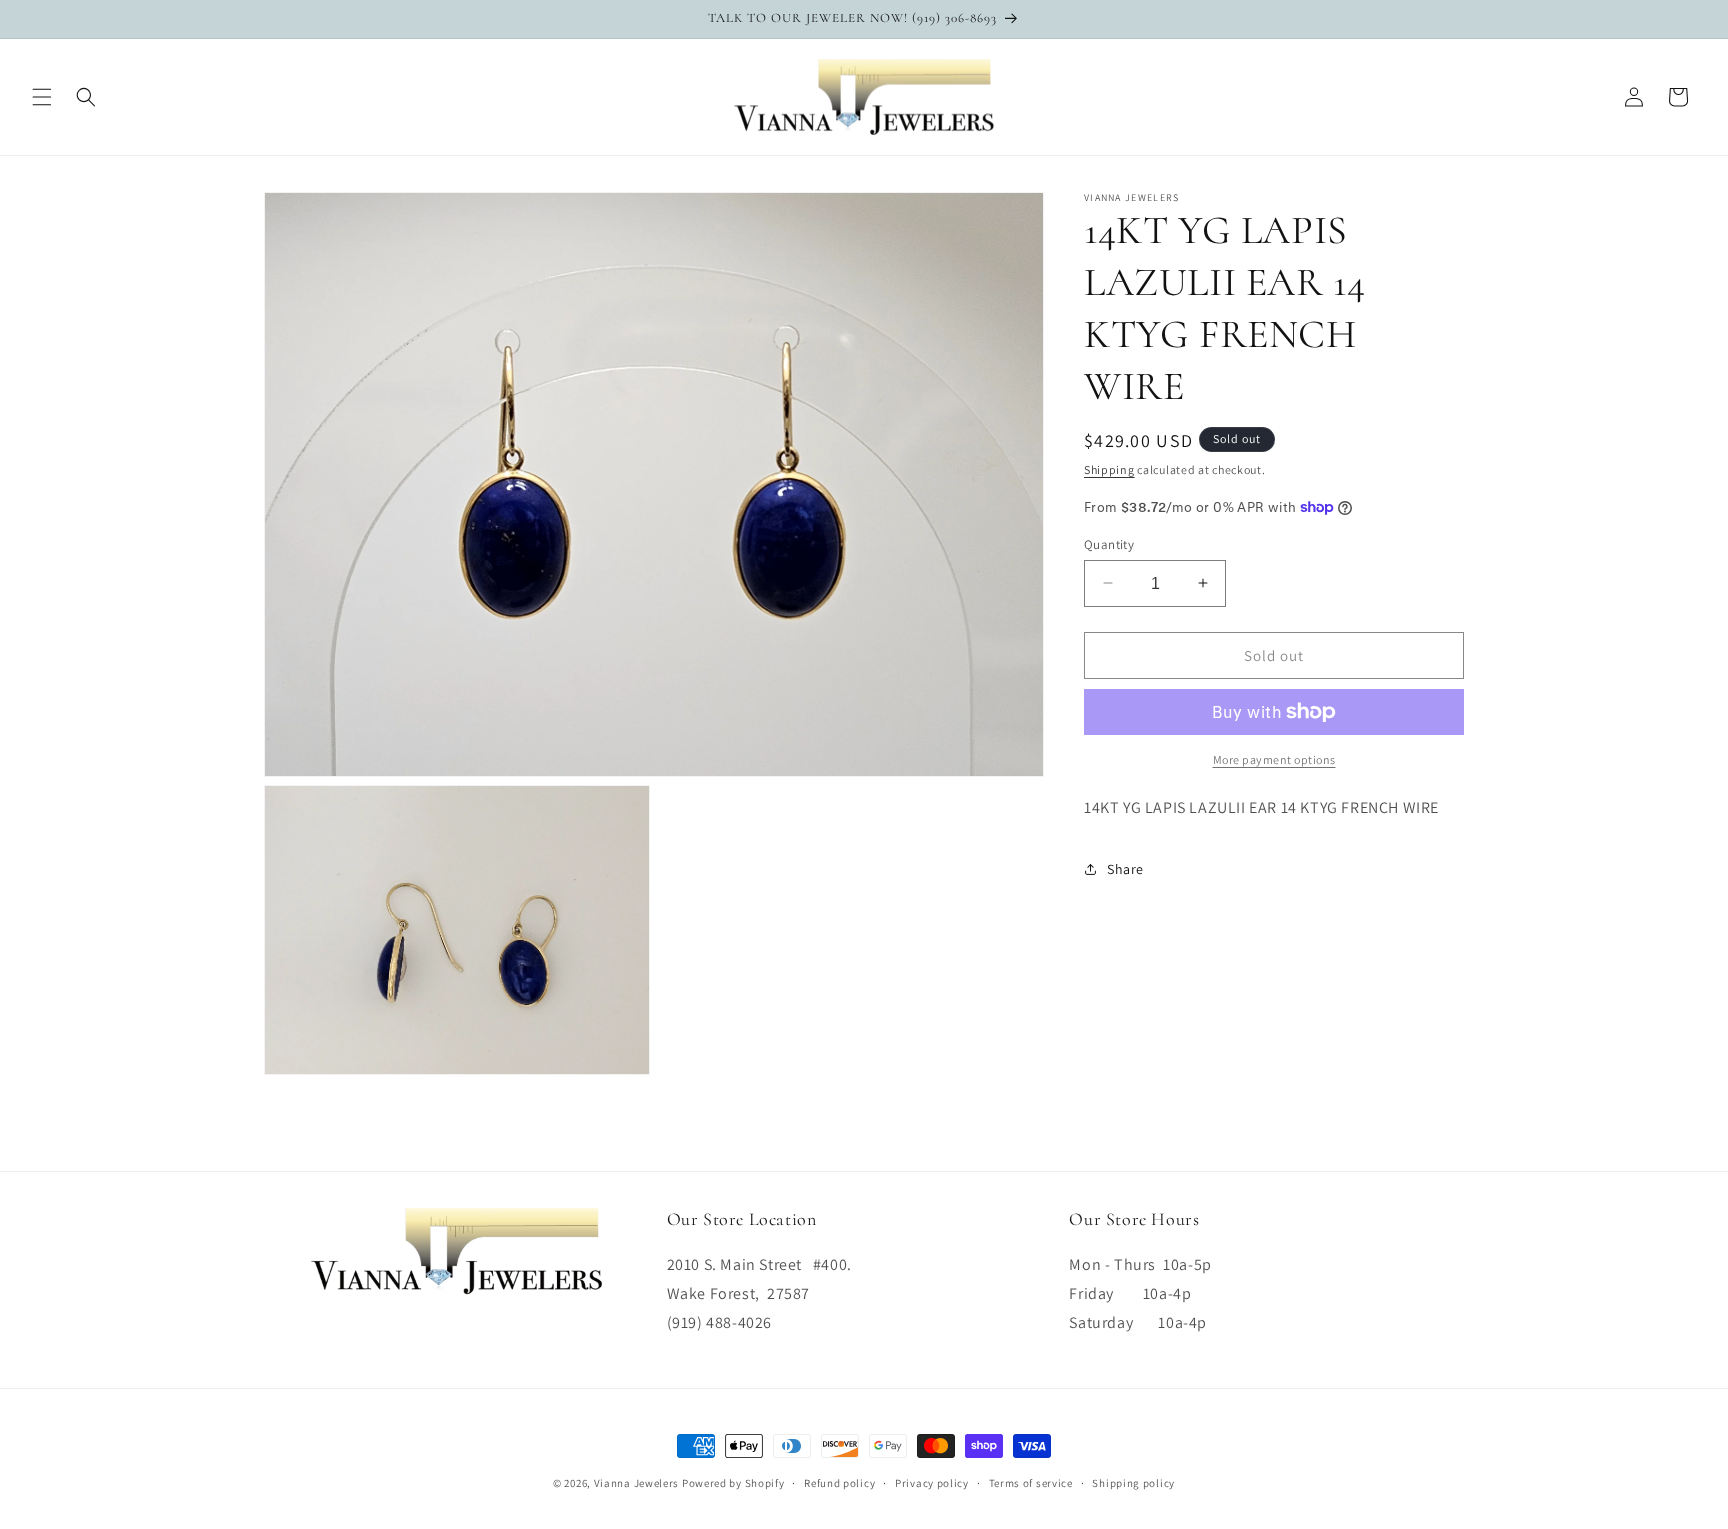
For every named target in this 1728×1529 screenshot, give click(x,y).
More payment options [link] (1274, 759)
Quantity (1109, 543)
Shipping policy (1133, 1483)
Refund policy (839, 1483)
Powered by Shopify (733, 1483)
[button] (42, 97)
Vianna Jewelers (637, 1483)
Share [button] (1125, 869)
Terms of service (1031, 1483)
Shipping (1109, 469)
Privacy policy (932, 1483)
